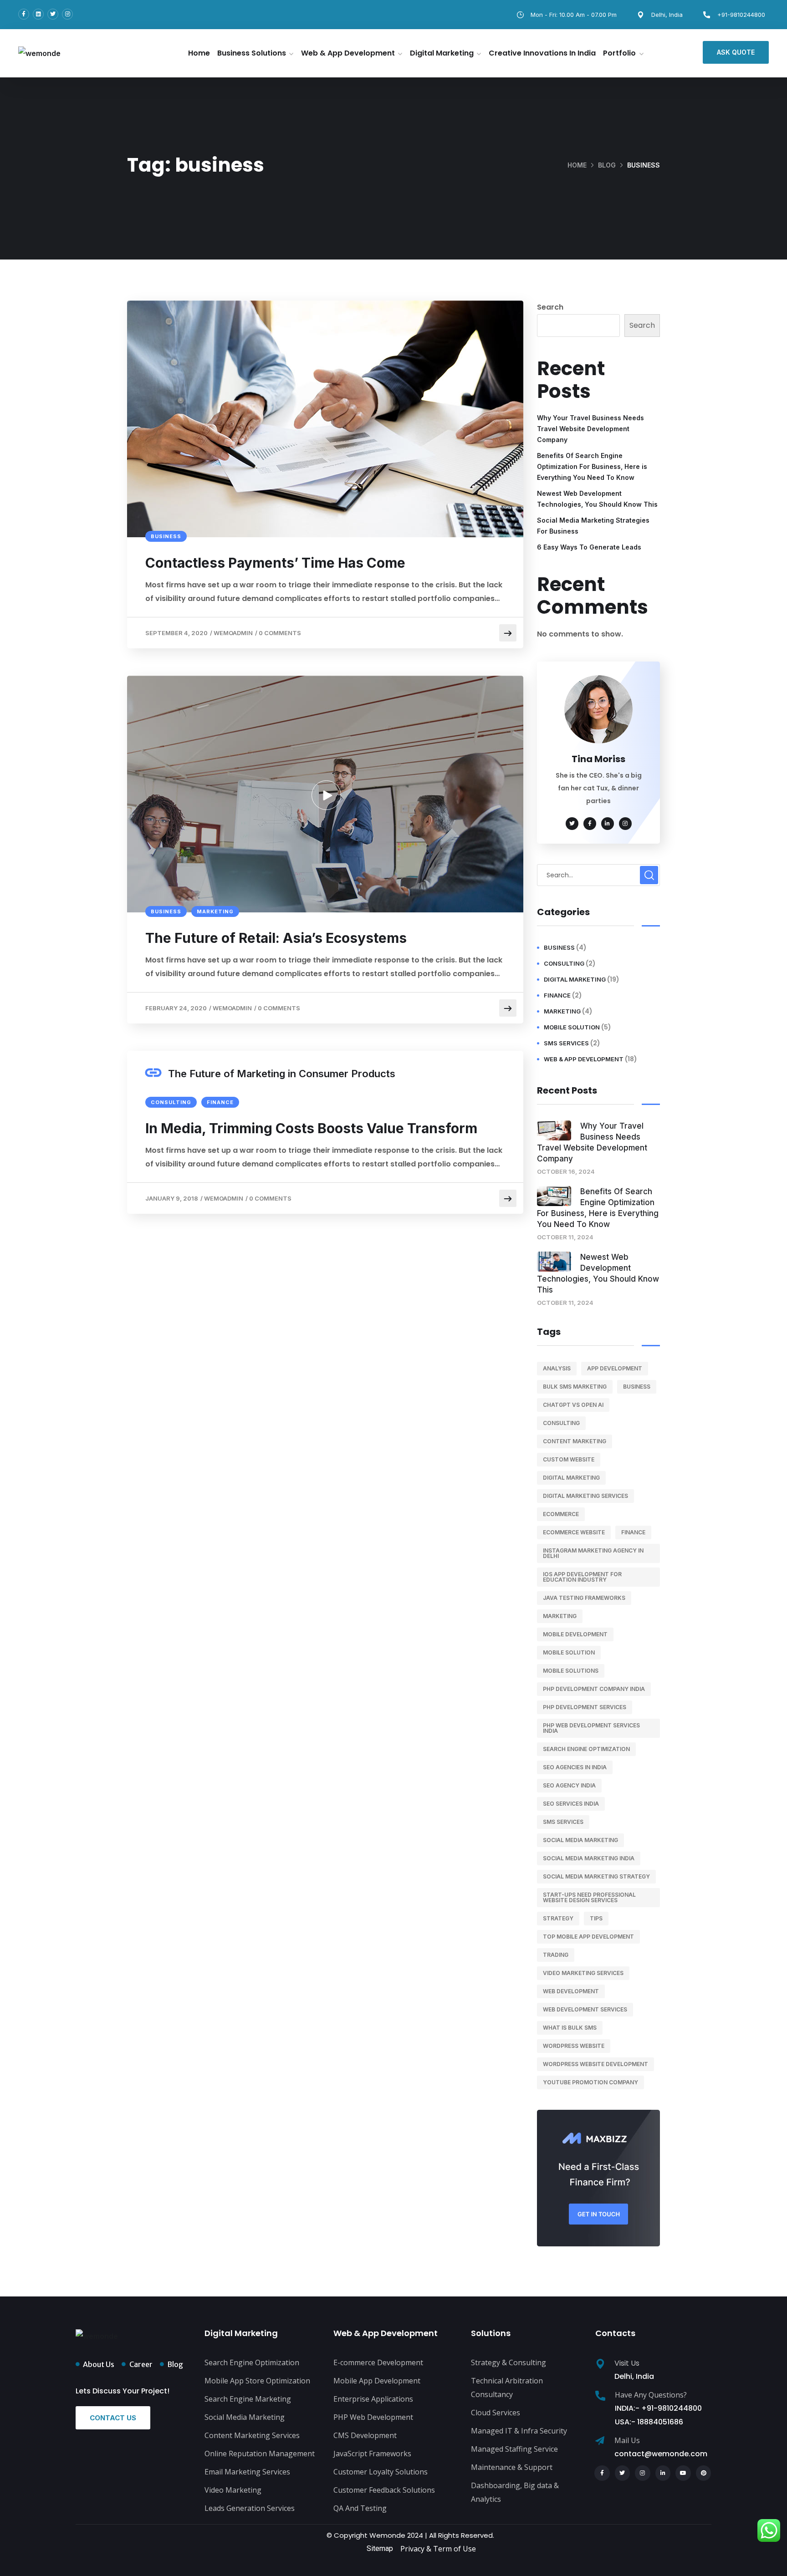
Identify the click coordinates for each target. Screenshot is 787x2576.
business (166, 536)
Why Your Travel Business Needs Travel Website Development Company (590, 429)
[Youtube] (683, 2473)
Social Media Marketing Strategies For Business (593, 526)
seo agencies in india (575, 1767)
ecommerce (561, 1514)
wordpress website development (595, 2064)
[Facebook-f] (24, 14)
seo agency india (569, 1785)
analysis (557, 1368)
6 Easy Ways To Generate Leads (589, 547)
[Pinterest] (704, 2473)
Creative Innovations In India (542, 53)
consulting (171, 1102)
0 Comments (280, 633)
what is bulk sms (570, 2028)
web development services (585, 2009)
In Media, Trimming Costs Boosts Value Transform (311, 1128)
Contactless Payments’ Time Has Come (275, 563)
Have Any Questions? (651, 2395)
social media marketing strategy (596, 1876)
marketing (215, 911)
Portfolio (619, 53)
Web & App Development (348, 53)
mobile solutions (571, 1671)
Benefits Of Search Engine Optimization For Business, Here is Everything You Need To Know (592, 466)
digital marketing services (585, 1496)
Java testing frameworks (584, 1598)
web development (571, 1991)
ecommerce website (574, 1532)
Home (199, 53)
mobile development (575, 1634)
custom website (569, 1459)
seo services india (571, 1804)
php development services (585, 1707)
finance (220, 1102)
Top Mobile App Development (588, 1937)
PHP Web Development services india (591, 1728)
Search (550, 307)
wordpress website (574, 2046)
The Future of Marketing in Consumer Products (282, 1074)
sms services (566, 1043)
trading (556, 1955)
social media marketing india (589, 1858)
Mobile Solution (572, 1027)
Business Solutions (252, 53)
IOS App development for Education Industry (582, 1577)
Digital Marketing (442, 53)
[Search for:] (598, 875)
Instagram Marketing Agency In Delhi (593, 1553)
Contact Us (113, 2418)
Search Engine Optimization (586, 1749)
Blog (607, 165)
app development (615, 1368)
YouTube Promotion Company (590, 2082)
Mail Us (627, 2440)
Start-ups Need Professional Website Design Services (589, 1897)
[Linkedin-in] (663, 2473)
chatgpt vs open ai (573, 1405)
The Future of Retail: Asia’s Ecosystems (276, 938)
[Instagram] (67, 14)
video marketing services (583, 1973)
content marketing (575, 1441)
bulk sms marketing (575, 1387)
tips (596, 1918)
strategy (558, 1918)
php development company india (594, 1689)
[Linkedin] (38, 14)
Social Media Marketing (580, 1840)
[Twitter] (53, 14)
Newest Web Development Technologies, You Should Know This (597, 499)
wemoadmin (233, 633)
